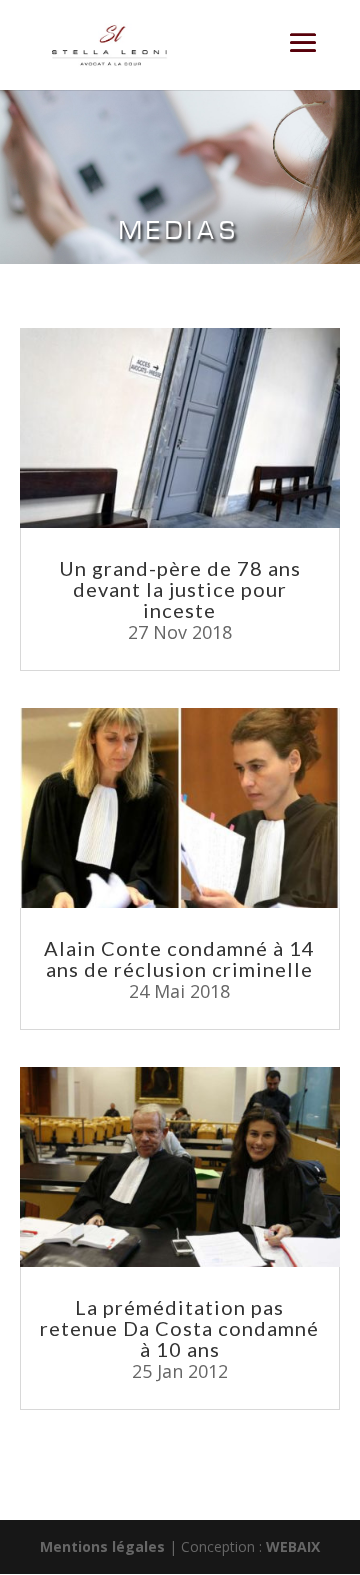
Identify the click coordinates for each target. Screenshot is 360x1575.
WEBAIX (293, 1546)
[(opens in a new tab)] (180, 428)
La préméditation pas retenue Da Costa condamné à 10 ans (179, 1328)
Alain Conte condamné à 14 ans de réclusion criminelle (179, 958)
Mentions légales (102, 1546)
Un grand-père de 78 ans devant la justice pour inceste (180, 589)
